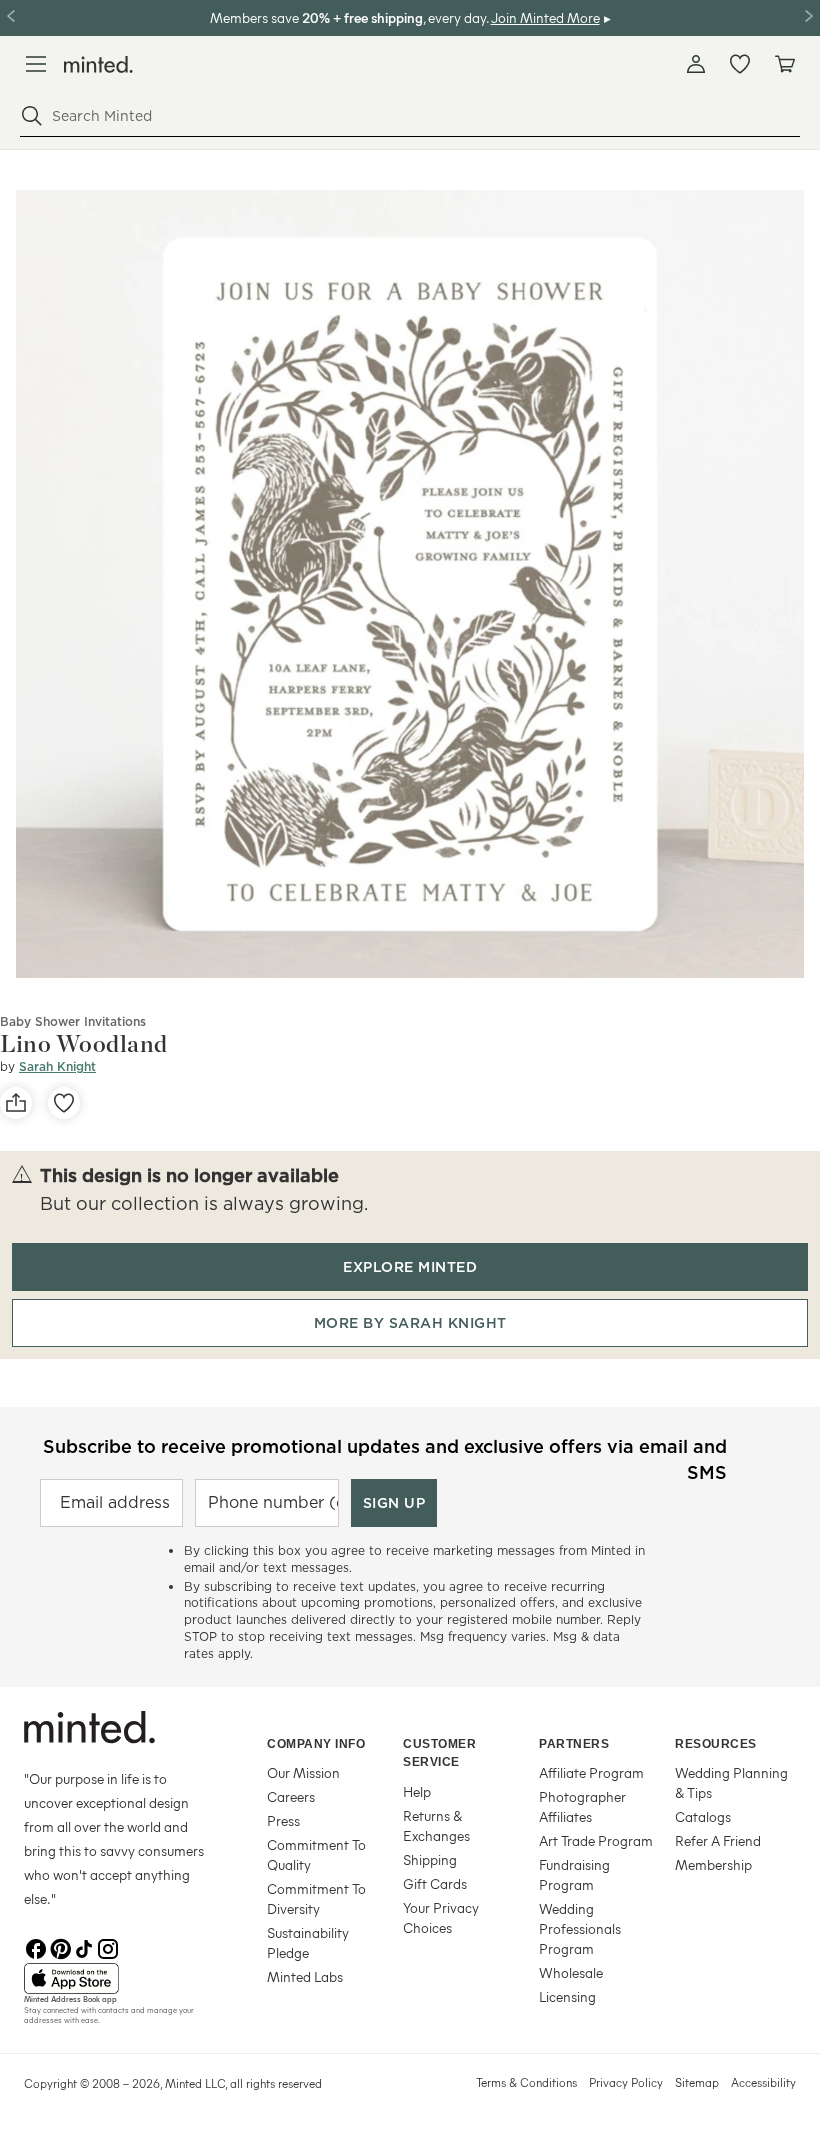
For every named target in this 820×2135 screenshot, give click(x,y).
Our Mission (303, 1772)
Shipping (430, 1859)
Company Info (316, 1744)
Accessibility (763, 2082)
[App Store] (120, 1979)
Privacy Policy (626, 2082)
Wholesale (571, 1972)
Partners (574, 1744)
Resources (716, 1744)
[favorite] (64, 1103)
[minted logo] (98, 64)
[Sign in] (696, 64)
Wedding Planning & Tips (731, 1782)
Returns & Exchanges (436, 1825)
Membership (713, 1864)
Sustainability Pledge (308, 1942)
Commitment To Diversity (316, 1898)
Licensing (567, 1996)
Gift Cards (435, 1883)
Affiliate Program (591, 1772)
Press (283, 1820)
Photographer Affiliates (582, 1806)
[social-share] (16, 1103)
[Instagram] (108, 1947)
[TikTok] (84, 1947)
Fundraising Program (574, 1874)
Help (417, 1791)
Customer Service (439, 1753)
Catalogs (703, 1816)
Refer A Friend (718, 1840)
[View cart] (784, 64)
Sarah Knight (57, 1066)
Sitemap (697, 2082)
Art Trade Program (596, 1840)
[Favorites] (740, 64)
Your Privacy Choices (441, 1917)
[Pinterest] (60, 1947)
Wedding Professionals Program (580, 1928)
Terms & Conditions (526, 2082)
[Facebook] (36, 1947)
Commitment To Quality (316, 1854)
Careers (291, 1796)
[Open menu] (36, 64)
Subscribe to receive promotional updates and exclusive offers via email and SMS (385, 1457)
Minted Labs (305, 1976)
